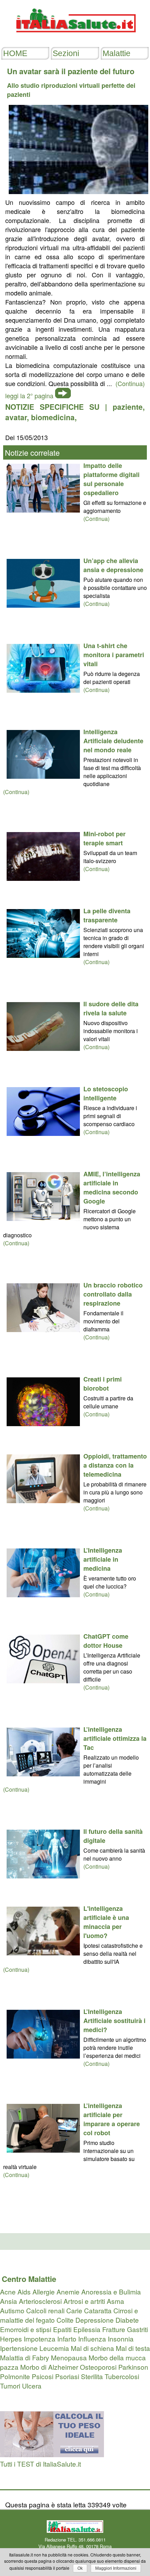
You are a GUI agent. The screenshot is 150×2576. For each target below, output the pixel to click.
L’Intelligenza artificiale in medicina (103, 1559)
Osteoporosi (98, 2367)
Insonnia (121, 2339)
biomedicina (53, 417)
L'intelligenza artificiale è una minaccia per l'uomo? (106, 1922)
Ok (80, 2568)
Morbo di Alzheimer (49, 2367)
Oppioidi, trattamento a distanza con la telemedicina (115, 1465)
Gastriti (137, 2329)
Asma (115, 2301)
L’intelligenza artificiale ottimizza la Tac (115, 1738)
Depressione (95, 2320)
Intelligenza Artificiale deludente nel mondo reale (113, 741)
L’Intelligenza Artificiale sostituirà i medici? (114, 2021)
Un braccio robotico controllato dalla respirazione (113, 1294)
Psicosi (43, 2376)
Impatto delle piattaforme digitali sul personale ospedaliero (111, 479)
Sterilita (92, 2376)
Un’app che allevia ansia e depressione (113, 565)
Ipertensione (19, 2348)
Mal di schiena (92, 2348)
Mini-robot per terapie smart (104, 838)
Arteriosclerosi (40, 2301)
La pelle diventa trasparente (107, 915)
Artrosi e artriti (84, 2301)
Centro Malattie (29, 2279)
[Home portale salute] (75, 39)
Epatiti (62, 2329)
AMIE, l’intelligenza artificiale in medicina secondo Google (112, 1187)
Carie (74, 2310)
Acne (8, 2292)
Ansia (9, 2301)
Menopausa (69, 2357)
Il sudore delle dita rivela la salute (111, 1008)
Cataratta (98, 2310)
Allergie (44, 2292)
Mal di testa (133, 2348)
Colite (65, 2320)
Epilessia (87, 2329)
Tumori (10, 2386)
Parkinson (133, 2367)
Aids (24, 2292)
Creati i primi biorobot (103, 1384)
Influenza (92, 2339)
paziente (128, 407)
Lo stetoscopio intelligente (106, 1093)
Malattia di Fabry (25, 2357)
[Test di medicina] (52, 2454)
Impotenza (40, 2339)
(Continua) (96, 519)
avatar (16, 417)
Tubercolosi (122, 2376)
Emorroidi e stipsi (26, 2329)
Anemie (68, 2292)
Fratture (114, 2329)
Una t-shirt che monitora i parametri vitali (114, 655)
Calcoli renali (45, 2310)
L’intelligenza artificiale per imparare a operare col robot (112, 2119)
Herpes (11, 2339)
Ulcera (32, 2386)
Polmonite (15, 2376)
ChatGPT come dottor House (106, 1641)
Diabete (127, 2320)
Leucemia (54, 2348)
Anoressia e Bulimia (111, 2292)
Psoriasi (67, 2376)
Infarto (67, 2339)
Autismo (12, 2310)
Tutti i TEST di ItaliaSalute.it (40, 2464)
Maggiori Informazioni (116, 2568)
